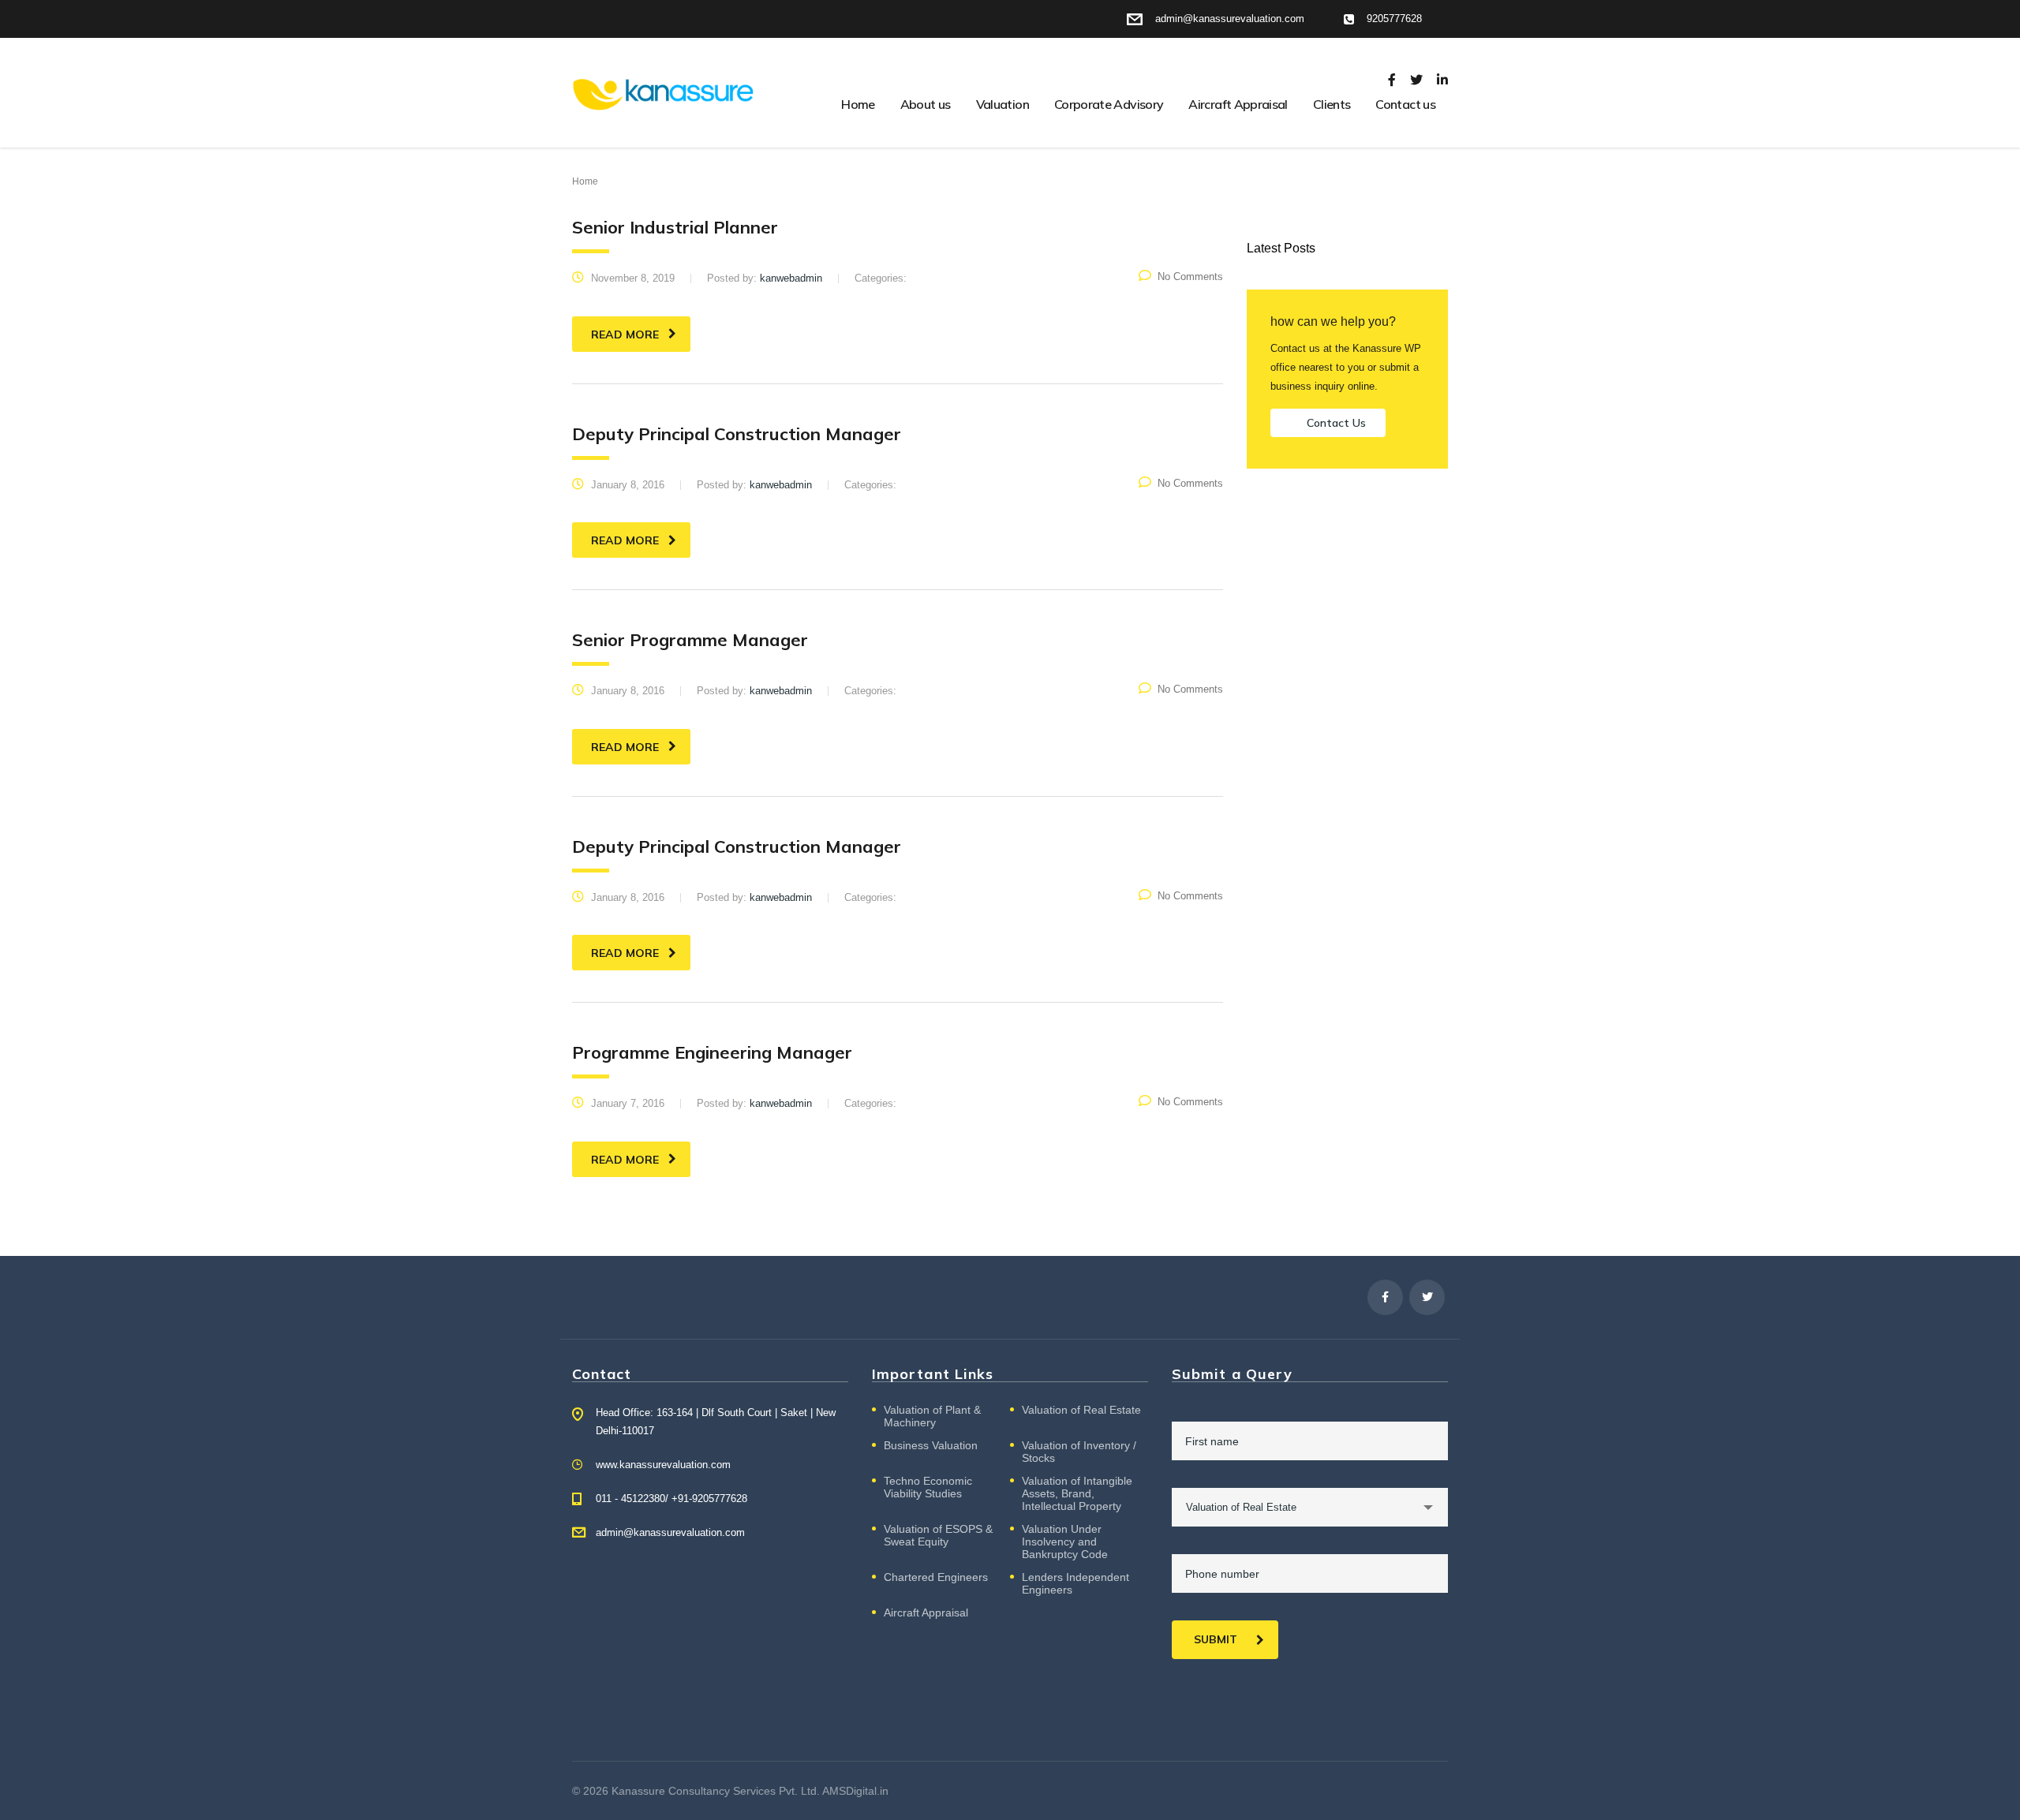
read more (625, 334)
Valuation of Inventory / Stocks (1079, 1452)
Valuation (1003, 104)
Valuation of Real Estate (1081, 1410)
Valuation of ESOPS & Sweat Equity (938, 1535)
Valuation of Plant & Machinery (932, 1416)
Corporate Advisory (1109, 104)
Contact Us (1336, 423)
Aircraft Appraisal (1238, 104)
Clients (1332, 104)
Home (858, 104)
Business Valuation (931, 1445)
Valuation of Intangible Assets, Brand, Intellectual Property (1077, 1493)
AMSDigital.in (855, 1791)
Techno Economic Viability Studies (928, 1487)
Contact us (1405, 104)
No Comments (1190, 277)
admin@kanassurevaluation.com (670, 1532)
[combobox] (1310, 1507)
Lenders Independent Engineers (1075, 1583)
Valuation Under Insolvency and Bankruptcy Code (1065, 1542)
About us (926, 104)
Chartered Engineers (936, 1577)
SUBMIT (1216, 1639)
